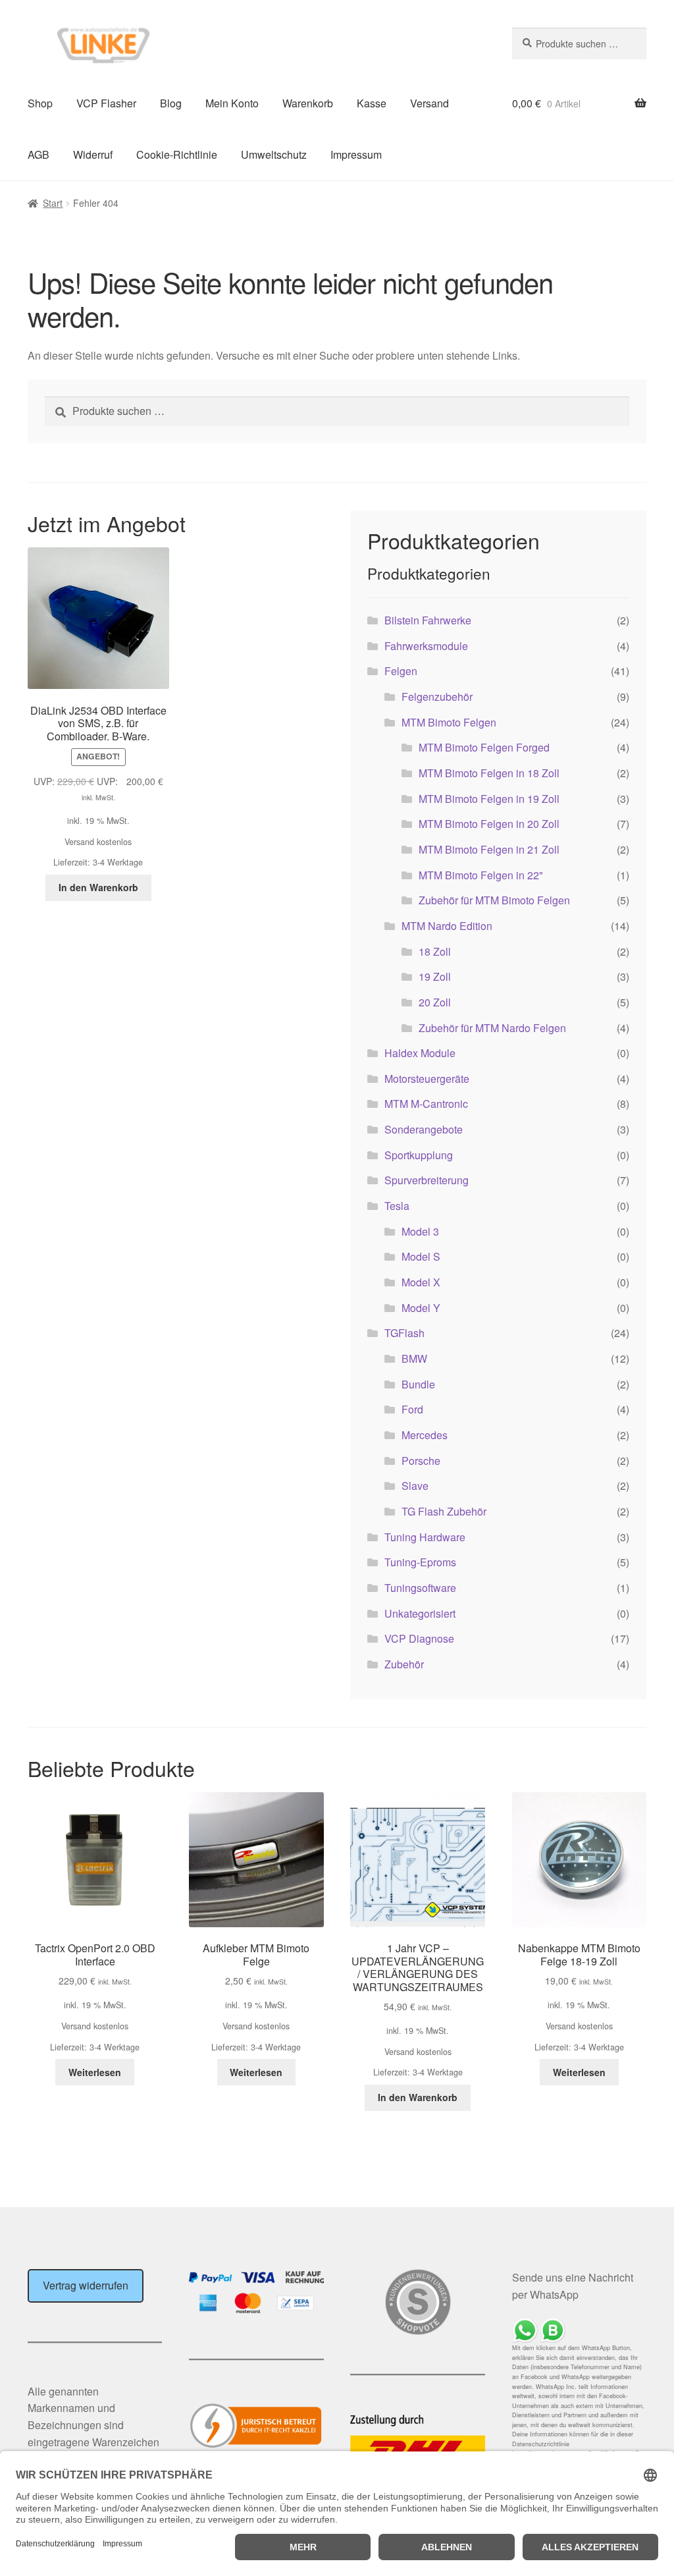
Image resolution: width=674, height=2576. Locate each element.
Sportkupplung (419, 1155)
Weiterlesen (95, 2072)
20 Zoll (435, 1002)
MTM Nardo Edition (447, 926)
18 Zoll (435, 951)
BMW (414, 1358)
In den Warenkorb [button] (98, 887)
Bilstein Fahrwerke (428, 620)
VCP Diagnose (419, 1638)
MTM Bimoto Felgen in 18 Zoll (489, 773)
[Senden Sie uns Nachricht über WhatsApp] (579, 2331)
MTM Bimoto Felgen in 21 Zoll (489, 849)
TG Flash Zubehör (444, 1511)
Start (53, 203)
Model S (421, 1256)
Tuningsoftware (420, 1588)
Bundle (418, 1384)
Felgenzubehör (437, 697)
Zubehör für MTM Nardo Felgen (492, 1028)
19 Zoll (435, 976)
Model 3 (420, 1231)
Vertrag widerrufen (86, 2285)
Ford (412, 1409)
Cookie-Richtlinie (177, 154)
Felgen (401, 671)
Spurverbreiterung (427, 1180)
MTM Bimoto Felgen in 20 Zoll (489, 824)
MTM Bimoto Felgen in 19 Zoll (489, 799)
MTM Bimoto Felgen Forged (484, 747)
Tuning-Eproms (420, 1562)
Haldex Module (420, 1053)
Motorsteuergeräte (427, 1079)
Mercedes (425, 1435)
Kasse (372, 103)
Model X (421, 1282)
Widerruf (93, 154)
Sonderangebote (424, 1129)
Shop (40, 103)
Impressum (356, 154)
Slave (415, 1486)
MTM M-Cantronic (426, 1104)
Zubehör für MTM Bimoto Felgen (494, 900)
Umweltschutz (274, 154)
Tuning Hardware (425, 1537)
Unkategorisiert (420, 1613)
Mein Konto (232, 103)
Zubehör (404, 1664)
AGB (39, 154)
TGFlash (404, 1333)
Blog (171, 103)
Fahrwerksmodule (426, 646)
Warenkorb (308, 103)
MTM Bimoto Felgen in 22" (481, 875)
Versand (429, 103)
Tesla (397, 1206)
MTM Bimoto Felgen (449, 722)
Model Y (421, 1308)
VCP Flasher (106, 103)
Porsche (421, 1461)
